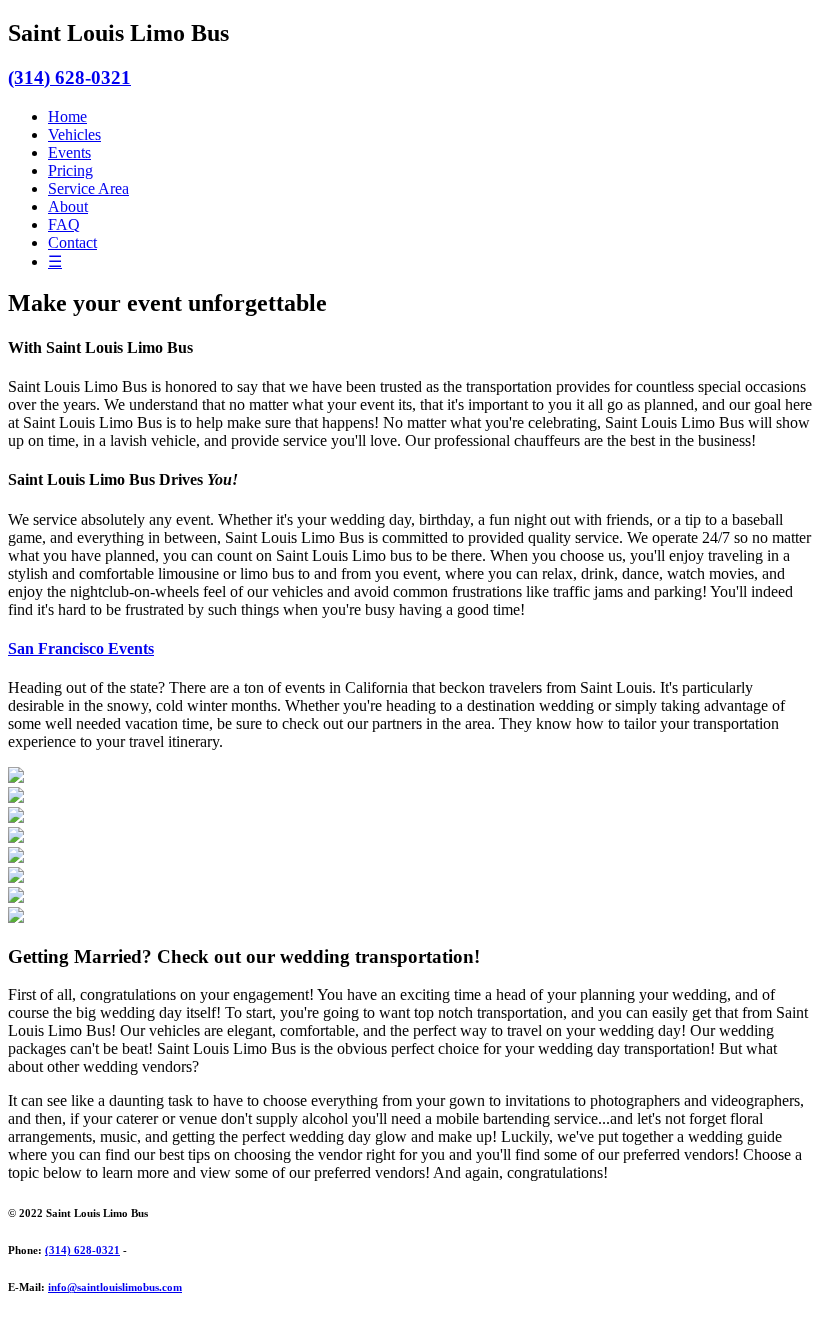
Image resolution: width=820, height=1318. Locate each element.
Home (67, 116)
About (68, 206)
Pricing (70, 170)
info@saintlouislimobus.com (115, 1287)
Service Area (88, 188)
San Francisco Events (81, 648)
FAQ (64, 224)
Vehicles (74, 134)
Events (69, 152)
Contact (72, 242)
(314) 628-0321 (69, 77)
